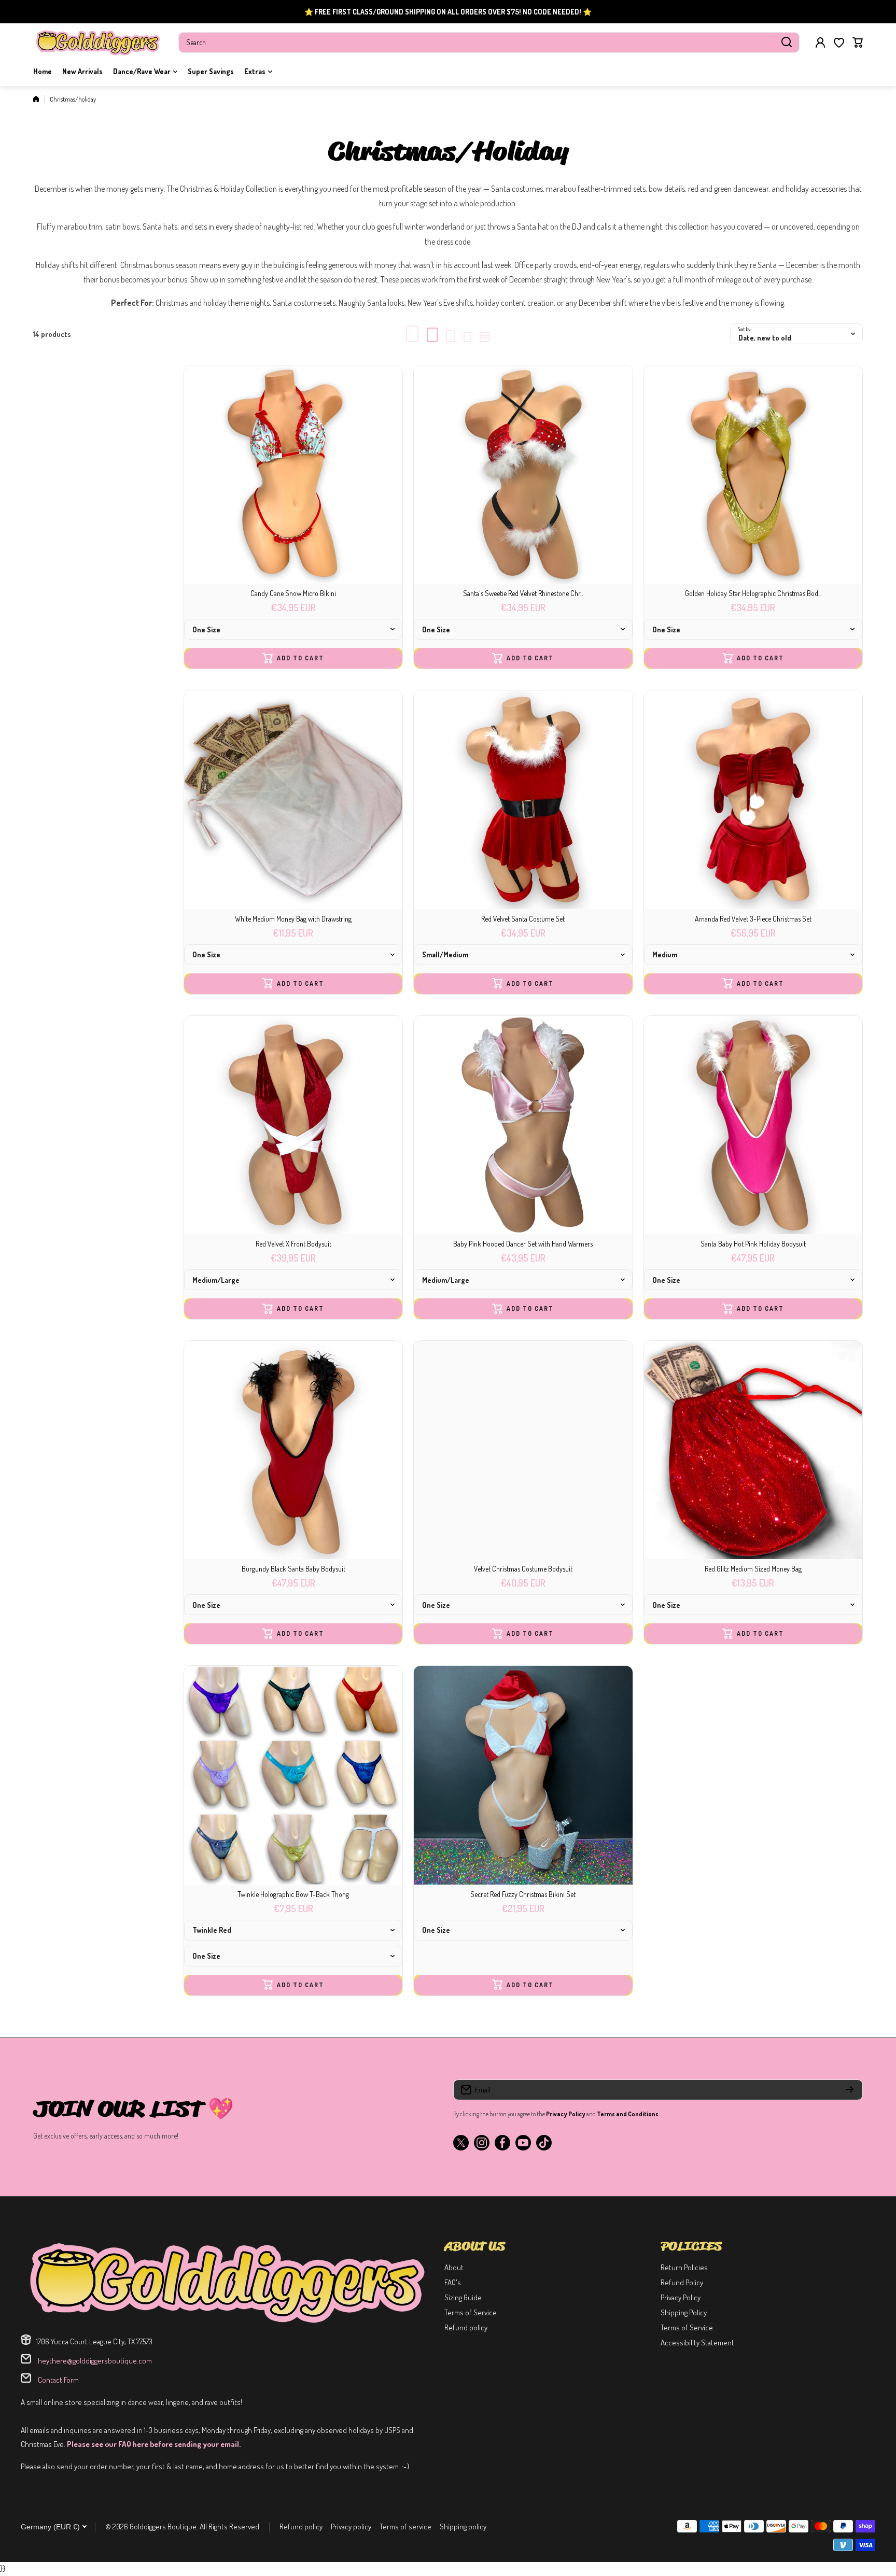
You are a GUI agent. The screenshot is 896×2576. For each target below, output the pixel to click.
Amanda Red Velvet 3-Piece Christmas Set (753, 919)
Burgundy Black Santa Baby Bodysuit (293, 1569)
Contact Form (58, 2380)
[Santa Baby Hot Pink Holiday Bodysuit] (753, 1125)
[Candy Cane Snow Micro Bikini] (293, 475)
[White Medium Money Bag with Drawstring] (293, 799)
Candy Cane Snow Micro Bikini (293, 593)
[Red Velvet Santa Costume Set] (523, 799)
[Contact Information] (227, 2282)
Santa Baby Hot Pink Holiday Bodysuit (753, 1244)
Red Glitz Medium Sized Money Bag (753, 1569)
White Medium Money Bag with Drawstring (293, 919)
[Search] (787, 43)
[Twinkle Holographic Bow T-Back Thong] (293, 1775)
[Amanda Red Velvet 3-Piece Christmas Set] (753, 799)
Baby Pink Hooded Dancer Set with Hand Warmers (523, 1244)
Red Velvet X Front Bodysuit (293, 1244)
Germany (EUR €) (50, 2527)
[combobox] (489, 43)
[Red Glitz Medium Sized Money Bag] (753, 1450)
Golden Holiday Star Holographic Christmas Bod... (753, 593)
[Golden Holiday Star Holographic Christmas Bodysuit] (753, 475)
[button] (858, 43)
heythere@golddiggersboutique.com (94, 2361)
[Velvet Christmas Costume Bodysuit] (523, 1450)
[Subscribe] (850, 2090)
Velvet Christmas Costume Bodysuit (523, 1569)
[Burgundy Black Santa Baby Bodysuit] (293, 1450)
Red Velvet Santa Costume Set (523, 919)
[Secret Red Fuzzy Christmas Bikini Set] (523, 1775)
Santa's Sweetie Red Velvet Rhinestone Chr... (523, 593)
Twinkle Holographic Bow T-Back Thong (293, 1894)
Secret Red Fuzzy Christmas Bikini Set (523, 1894)
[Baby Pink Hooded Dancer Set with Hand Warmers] (523, 1125)
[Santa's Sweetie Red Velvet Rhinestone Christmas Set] (523, 475)
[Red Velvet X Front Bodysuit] (293, 1125)
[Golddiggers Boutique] (98, 42)
